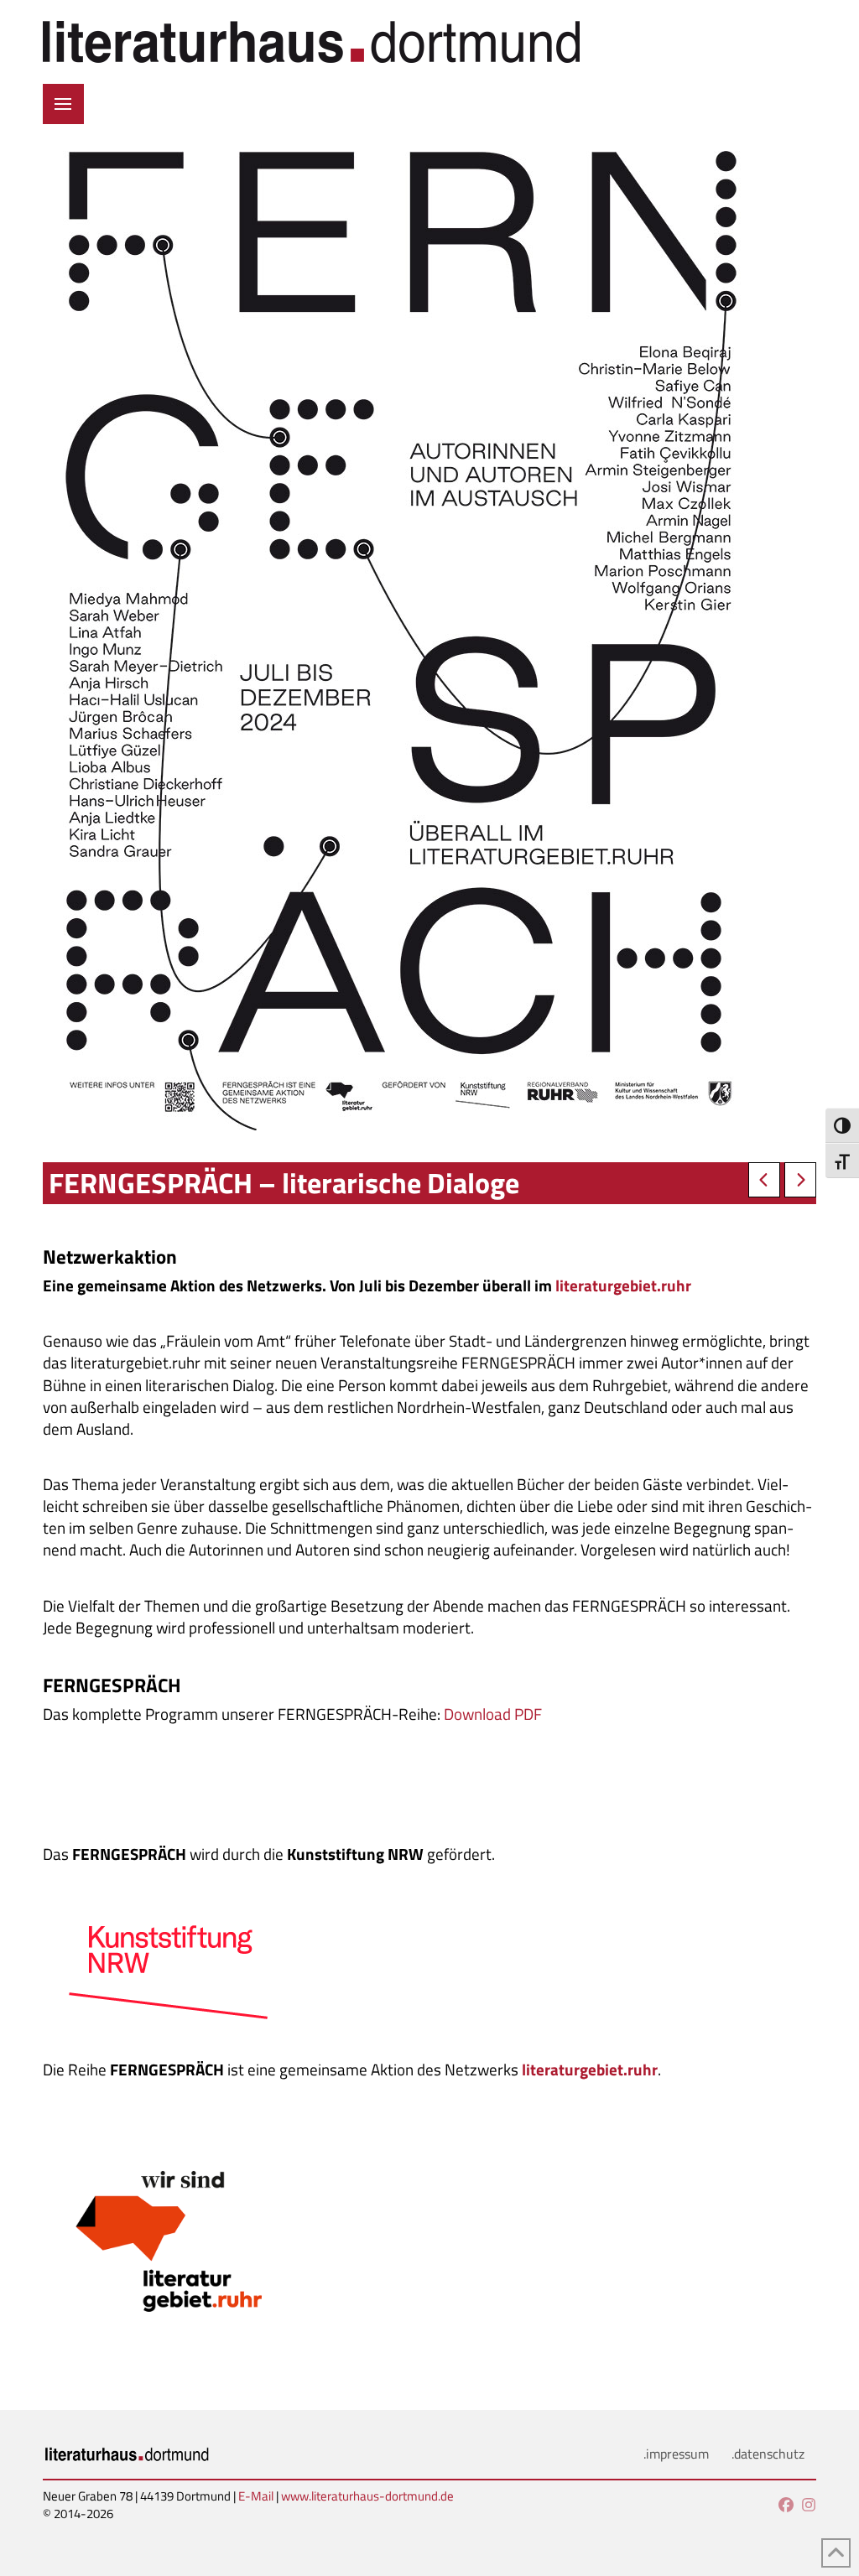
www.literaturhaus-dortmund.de (367, 2496)
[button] (63, 104)
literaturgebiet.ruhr (623, 1285)
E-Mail (256, 2496)
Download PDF (493, 1714)
